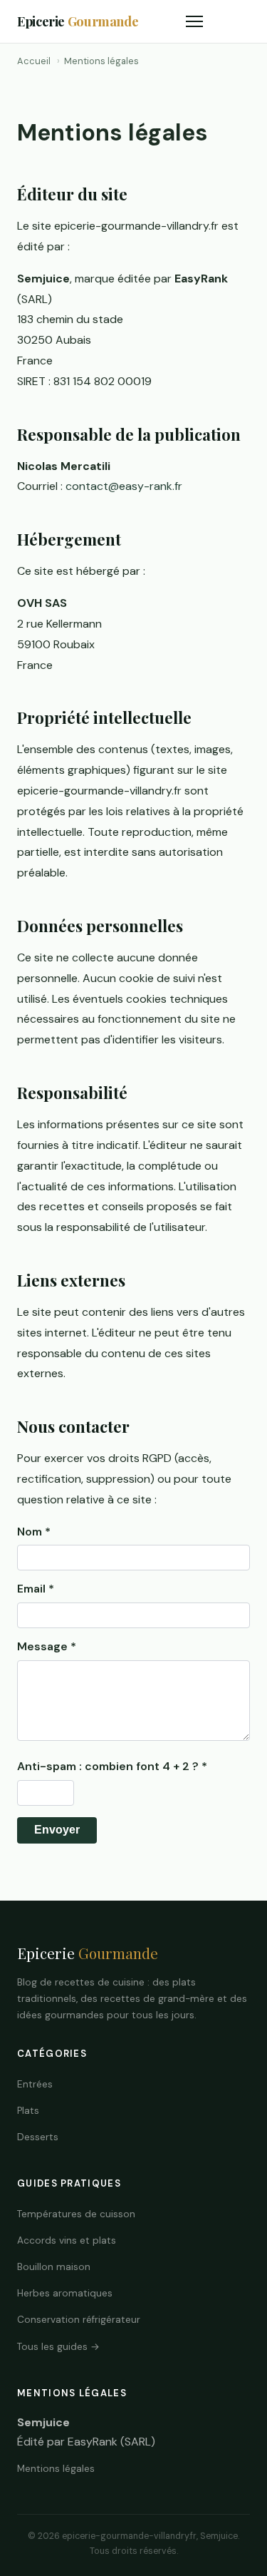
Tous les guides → (58, 2347)
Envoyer (57, 1830)
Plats (28, 2111)
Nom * (34, 1532)
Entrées (35, 2084)
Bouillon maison (54, 2267)
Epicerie (78, 21)
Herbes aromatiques (65, 2293)
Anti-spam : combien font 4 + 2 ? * (112, 1766)
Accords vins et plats (67, 2240)
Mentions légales (56, 2469)
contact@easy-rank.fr (124, 486)
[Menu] (194, 21)
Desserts (38, 2137)
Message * (47, 1646)
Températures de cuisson (76, 2214)
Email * (36, 1589)
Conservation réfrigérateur (79, 2320)
